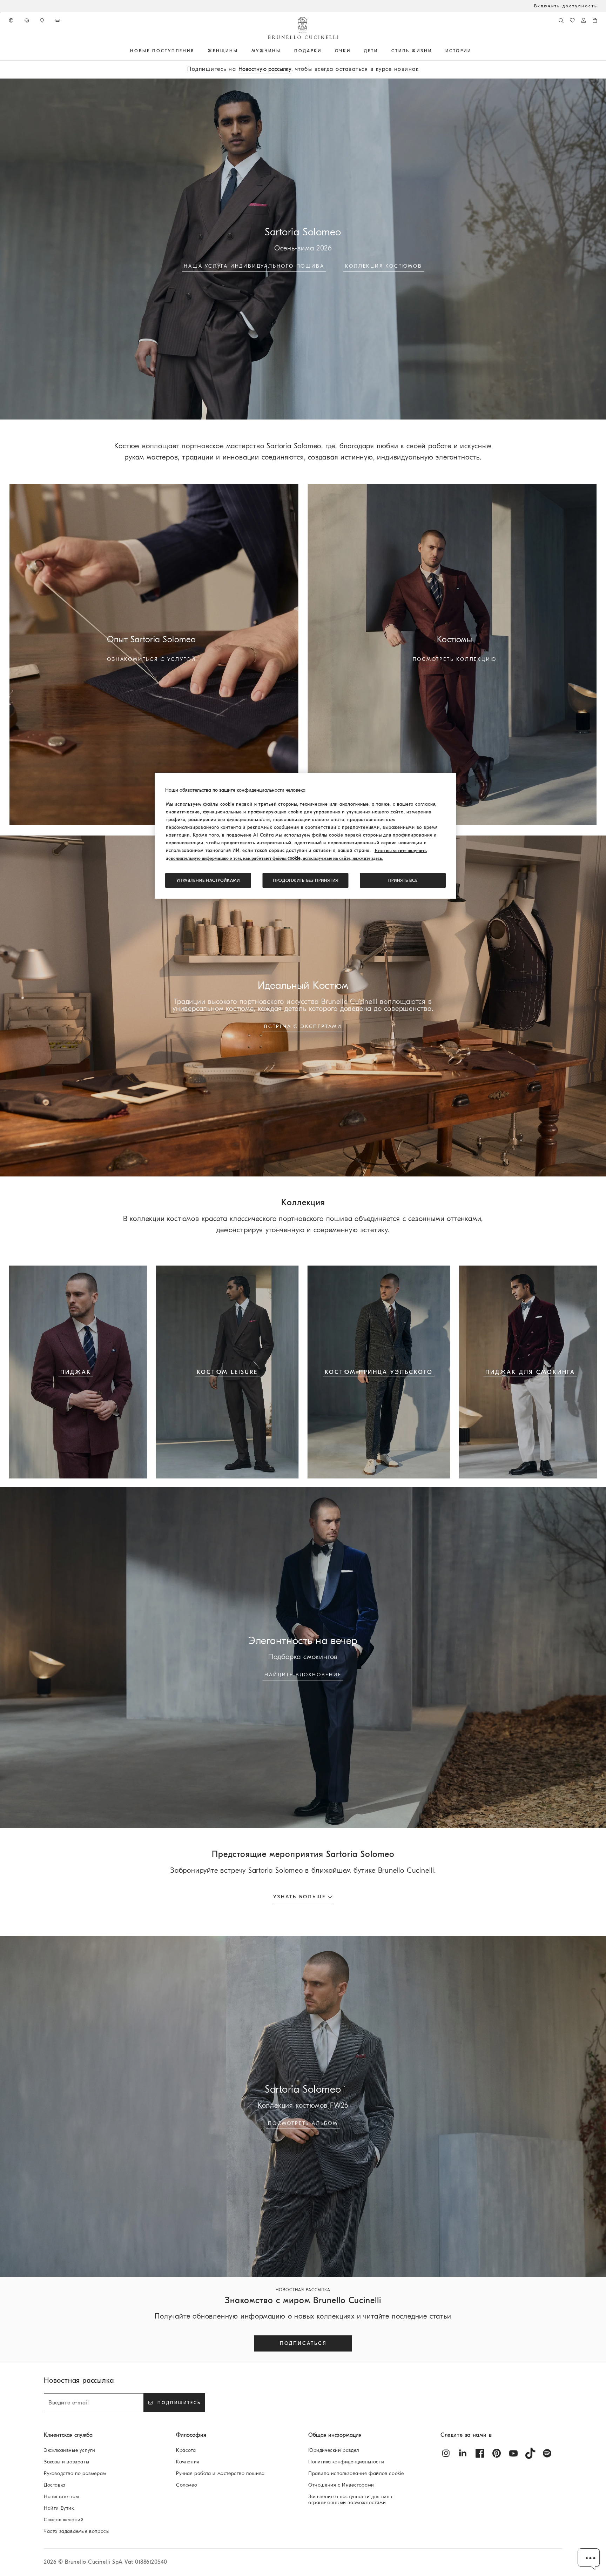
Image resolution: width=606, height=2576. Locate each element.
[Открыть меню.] (197, 51)
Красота (186, 2450)
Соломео (187, 2485)
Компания (188, 2462)
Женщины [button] (223, 51)
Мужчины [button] (266, 51)
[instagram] (446, 2453)
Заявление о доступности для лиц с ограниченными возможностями (351, 2500)
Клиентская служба (68, 2435)
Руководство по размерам (75, 2473)
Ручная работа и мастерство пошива (220, 2473)
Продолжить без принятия (305, 880)
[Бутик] (43, 20)
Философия (191, 2435)
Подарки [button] (308, 51)
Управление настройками (208, 880)
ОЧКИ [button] (343, 51)
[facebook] (480, 2453)
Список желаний (64, 2520)
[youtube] (513, 2453)
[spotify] (547, 2453)
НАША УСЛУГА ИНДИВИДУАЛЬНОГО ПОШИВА (254, 266)
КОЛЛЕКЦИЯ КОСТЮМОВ (383, 266)
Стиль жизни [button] (412, 51)
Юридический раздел (334, 2450)
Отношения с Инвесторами (341, 2485)
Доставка (55, 2485)
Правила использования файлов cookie (356, 2473)
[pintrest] (497, 2453)
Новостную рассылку (265, 69)
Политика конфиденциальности (346, 2462)
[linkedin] (463, 2453)
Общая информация (335, 2435)
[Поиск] (561, 20)
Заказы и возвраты (66, 2462)
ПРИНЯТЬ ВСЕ (403, 880)
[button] (589, 2559)
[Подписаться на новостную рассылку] (58, 20)
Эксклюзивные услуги (69, 2450)
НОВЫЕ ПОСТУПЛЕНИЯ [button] (162, 51)
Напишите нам (61, 2497)
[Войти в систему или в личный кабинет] (584, 20)
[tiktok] (530, 2453)
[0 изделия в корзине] (595, 20)
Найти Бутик (59, 2508)
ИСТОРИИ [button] (458, 51)
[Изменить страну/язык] (12, 20)
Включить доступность (566, 6)
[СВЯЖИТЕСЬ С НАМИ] (27, 20)
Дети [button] (371, 51)
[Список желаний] (572, 20)
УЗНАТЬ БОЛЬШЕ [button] (299, 1897)
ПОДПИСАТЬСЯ (303, 2343)
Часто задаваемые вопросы (77, 2531)
